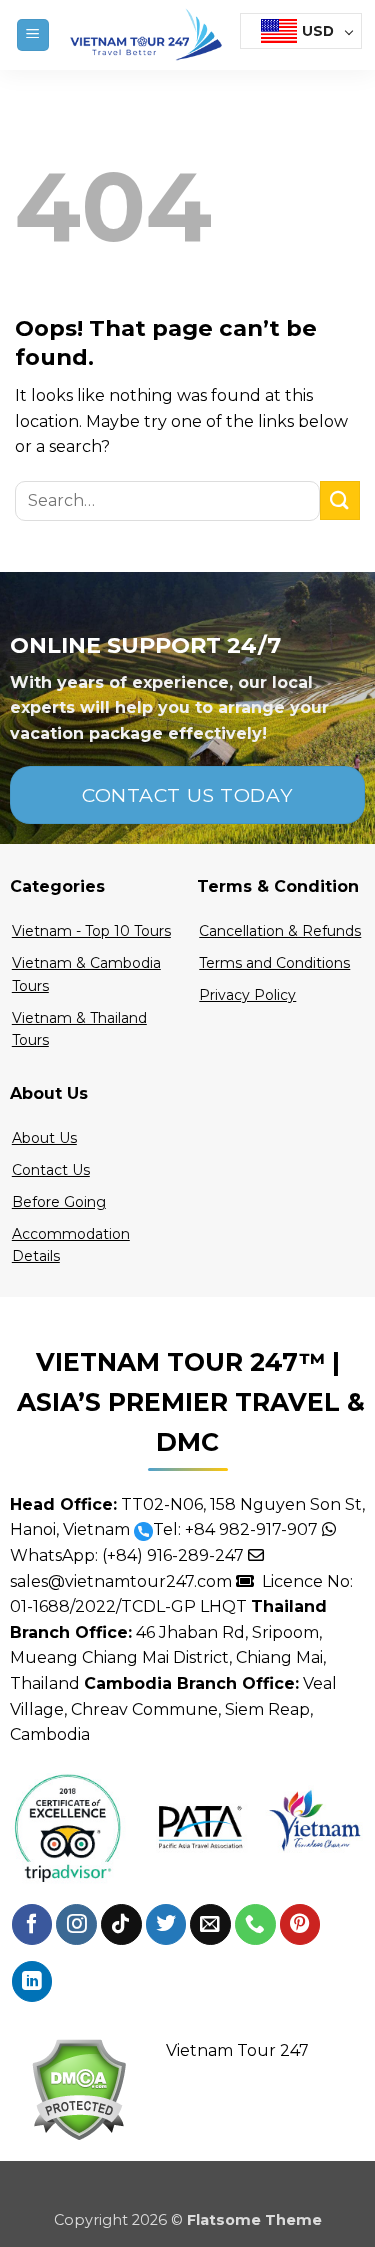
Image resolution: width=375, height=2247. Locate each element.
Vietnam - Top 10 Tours (91, 931)
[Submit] (340, 500)
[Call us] (255, 1924)
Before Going (59, 1202)
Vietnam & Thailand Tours (79, 1029)
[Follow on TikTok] (121, 1924)
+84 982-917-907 (251, 1529)
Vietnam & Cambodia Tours (86, 974)
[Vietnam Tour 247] (145, 35)
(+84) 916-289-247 (173, 1555)
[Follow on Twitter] (166, 1924)
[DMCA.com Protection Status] (78, 2088)
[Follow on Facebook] (32, 1924)
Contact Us (51, 1170)
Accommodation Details (71, 1245)
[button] (33, 35)
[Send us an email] (210, 1924)
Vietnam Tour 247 (237, 2050)
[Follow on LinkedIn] (32, 1981)
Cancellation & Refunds (280, 931)
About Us (44, 1138)
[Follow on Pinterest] (300, 1924)
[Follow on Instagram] (76, 1924)
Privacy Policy (247, 995)
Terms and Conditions (274, 963)
